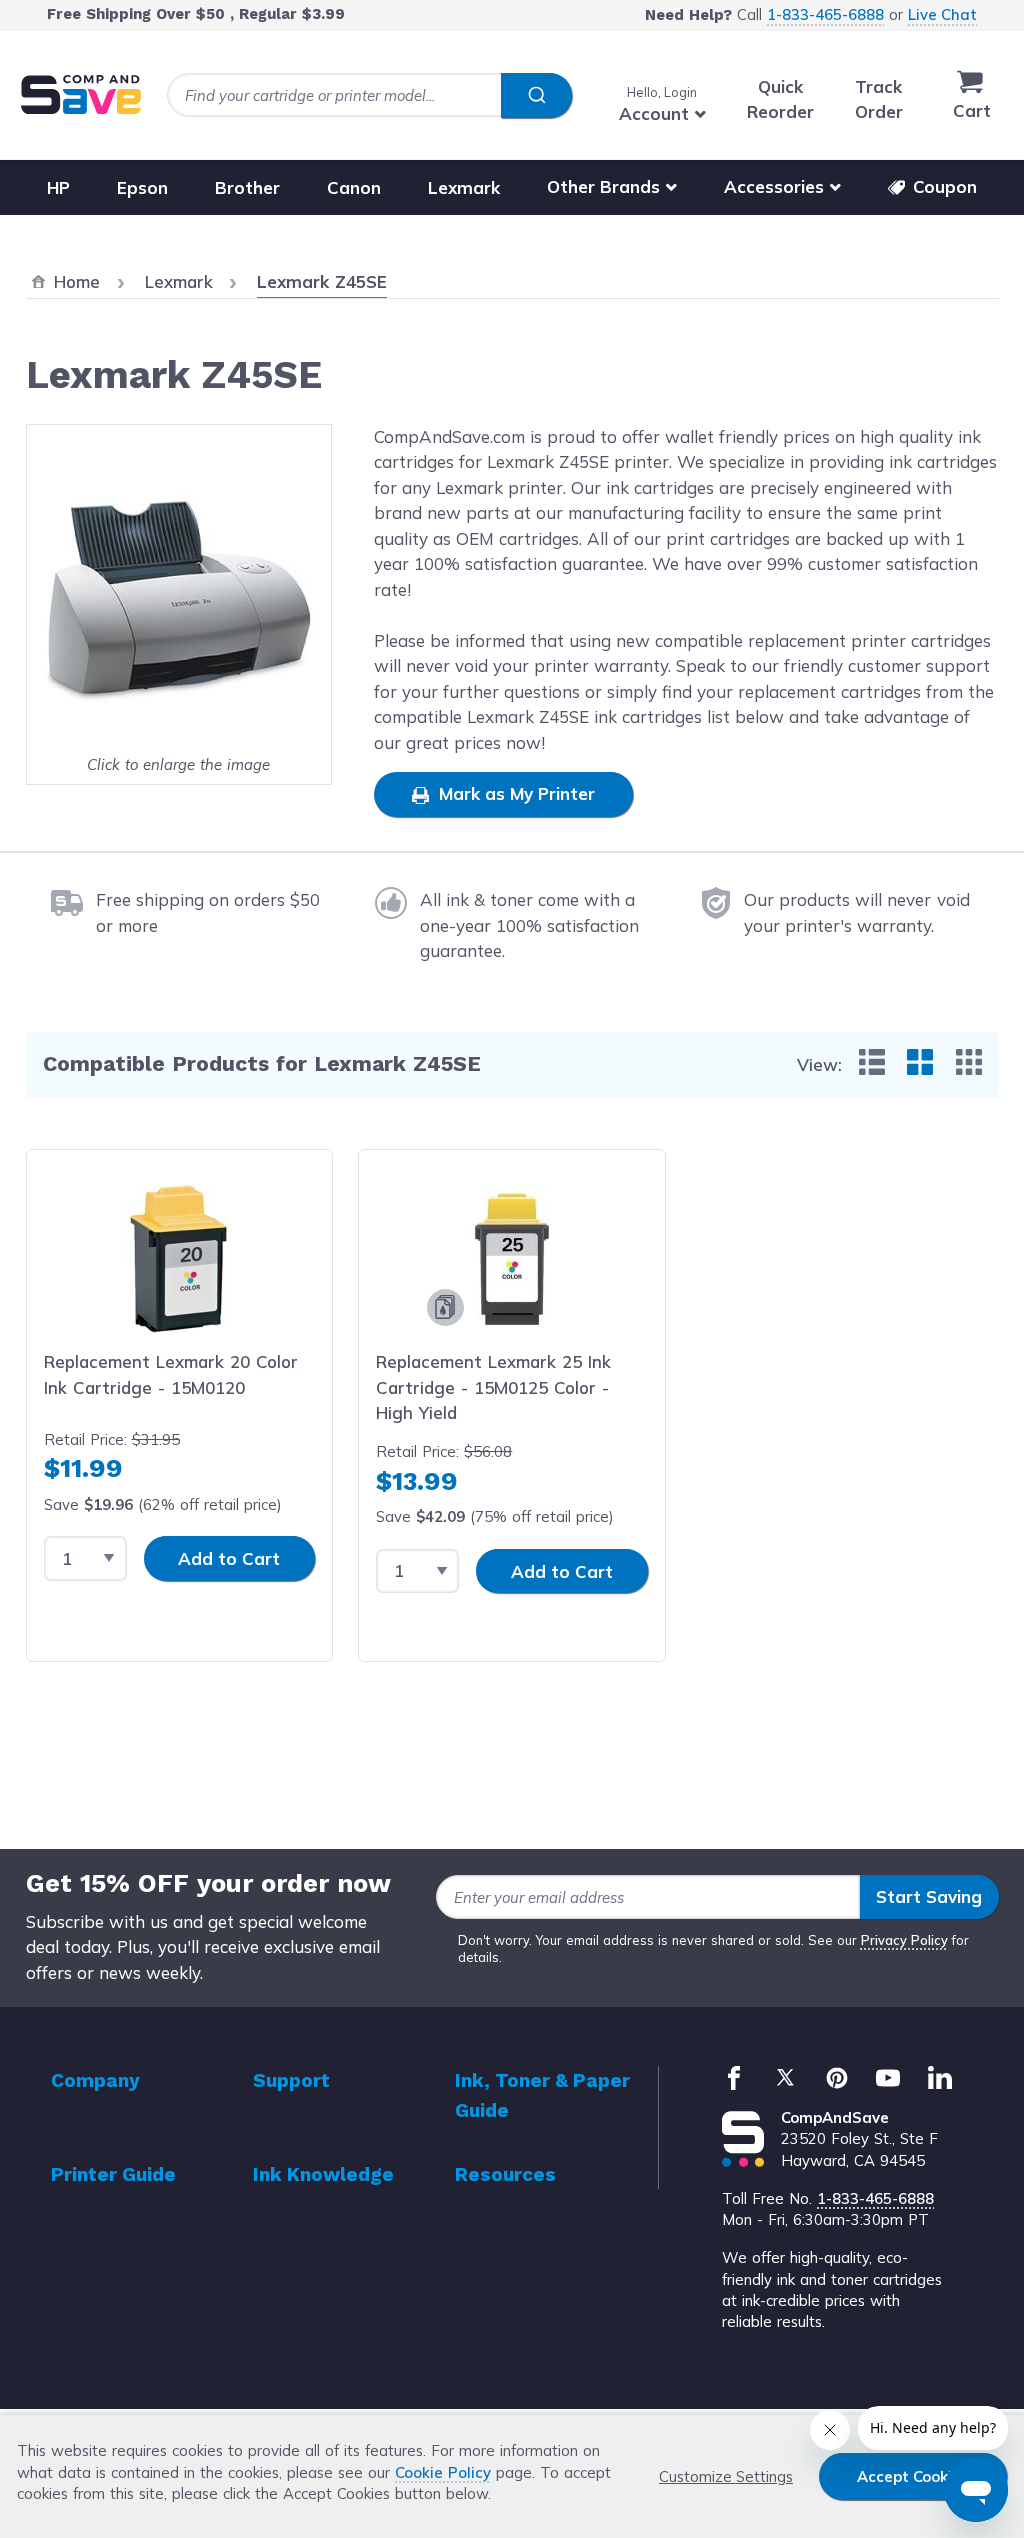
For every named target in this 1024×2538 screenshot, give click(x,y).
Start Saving (929, 1896)
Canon (354, 186)
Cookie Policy (443, 2472)
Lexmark (464, 186)
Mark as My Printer (514, 793)
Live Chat (942, 14)
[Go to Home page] (81, 94)
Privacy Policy (904, 1940)
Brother (247, 186)
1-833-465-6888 (825, 14)
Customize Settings (726, 2476)
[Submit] (536, 96)
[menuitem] (872, 1062)
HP (58, 186)
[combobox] (369, 95)
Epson (142, 186)
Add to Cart (229, 1558)
